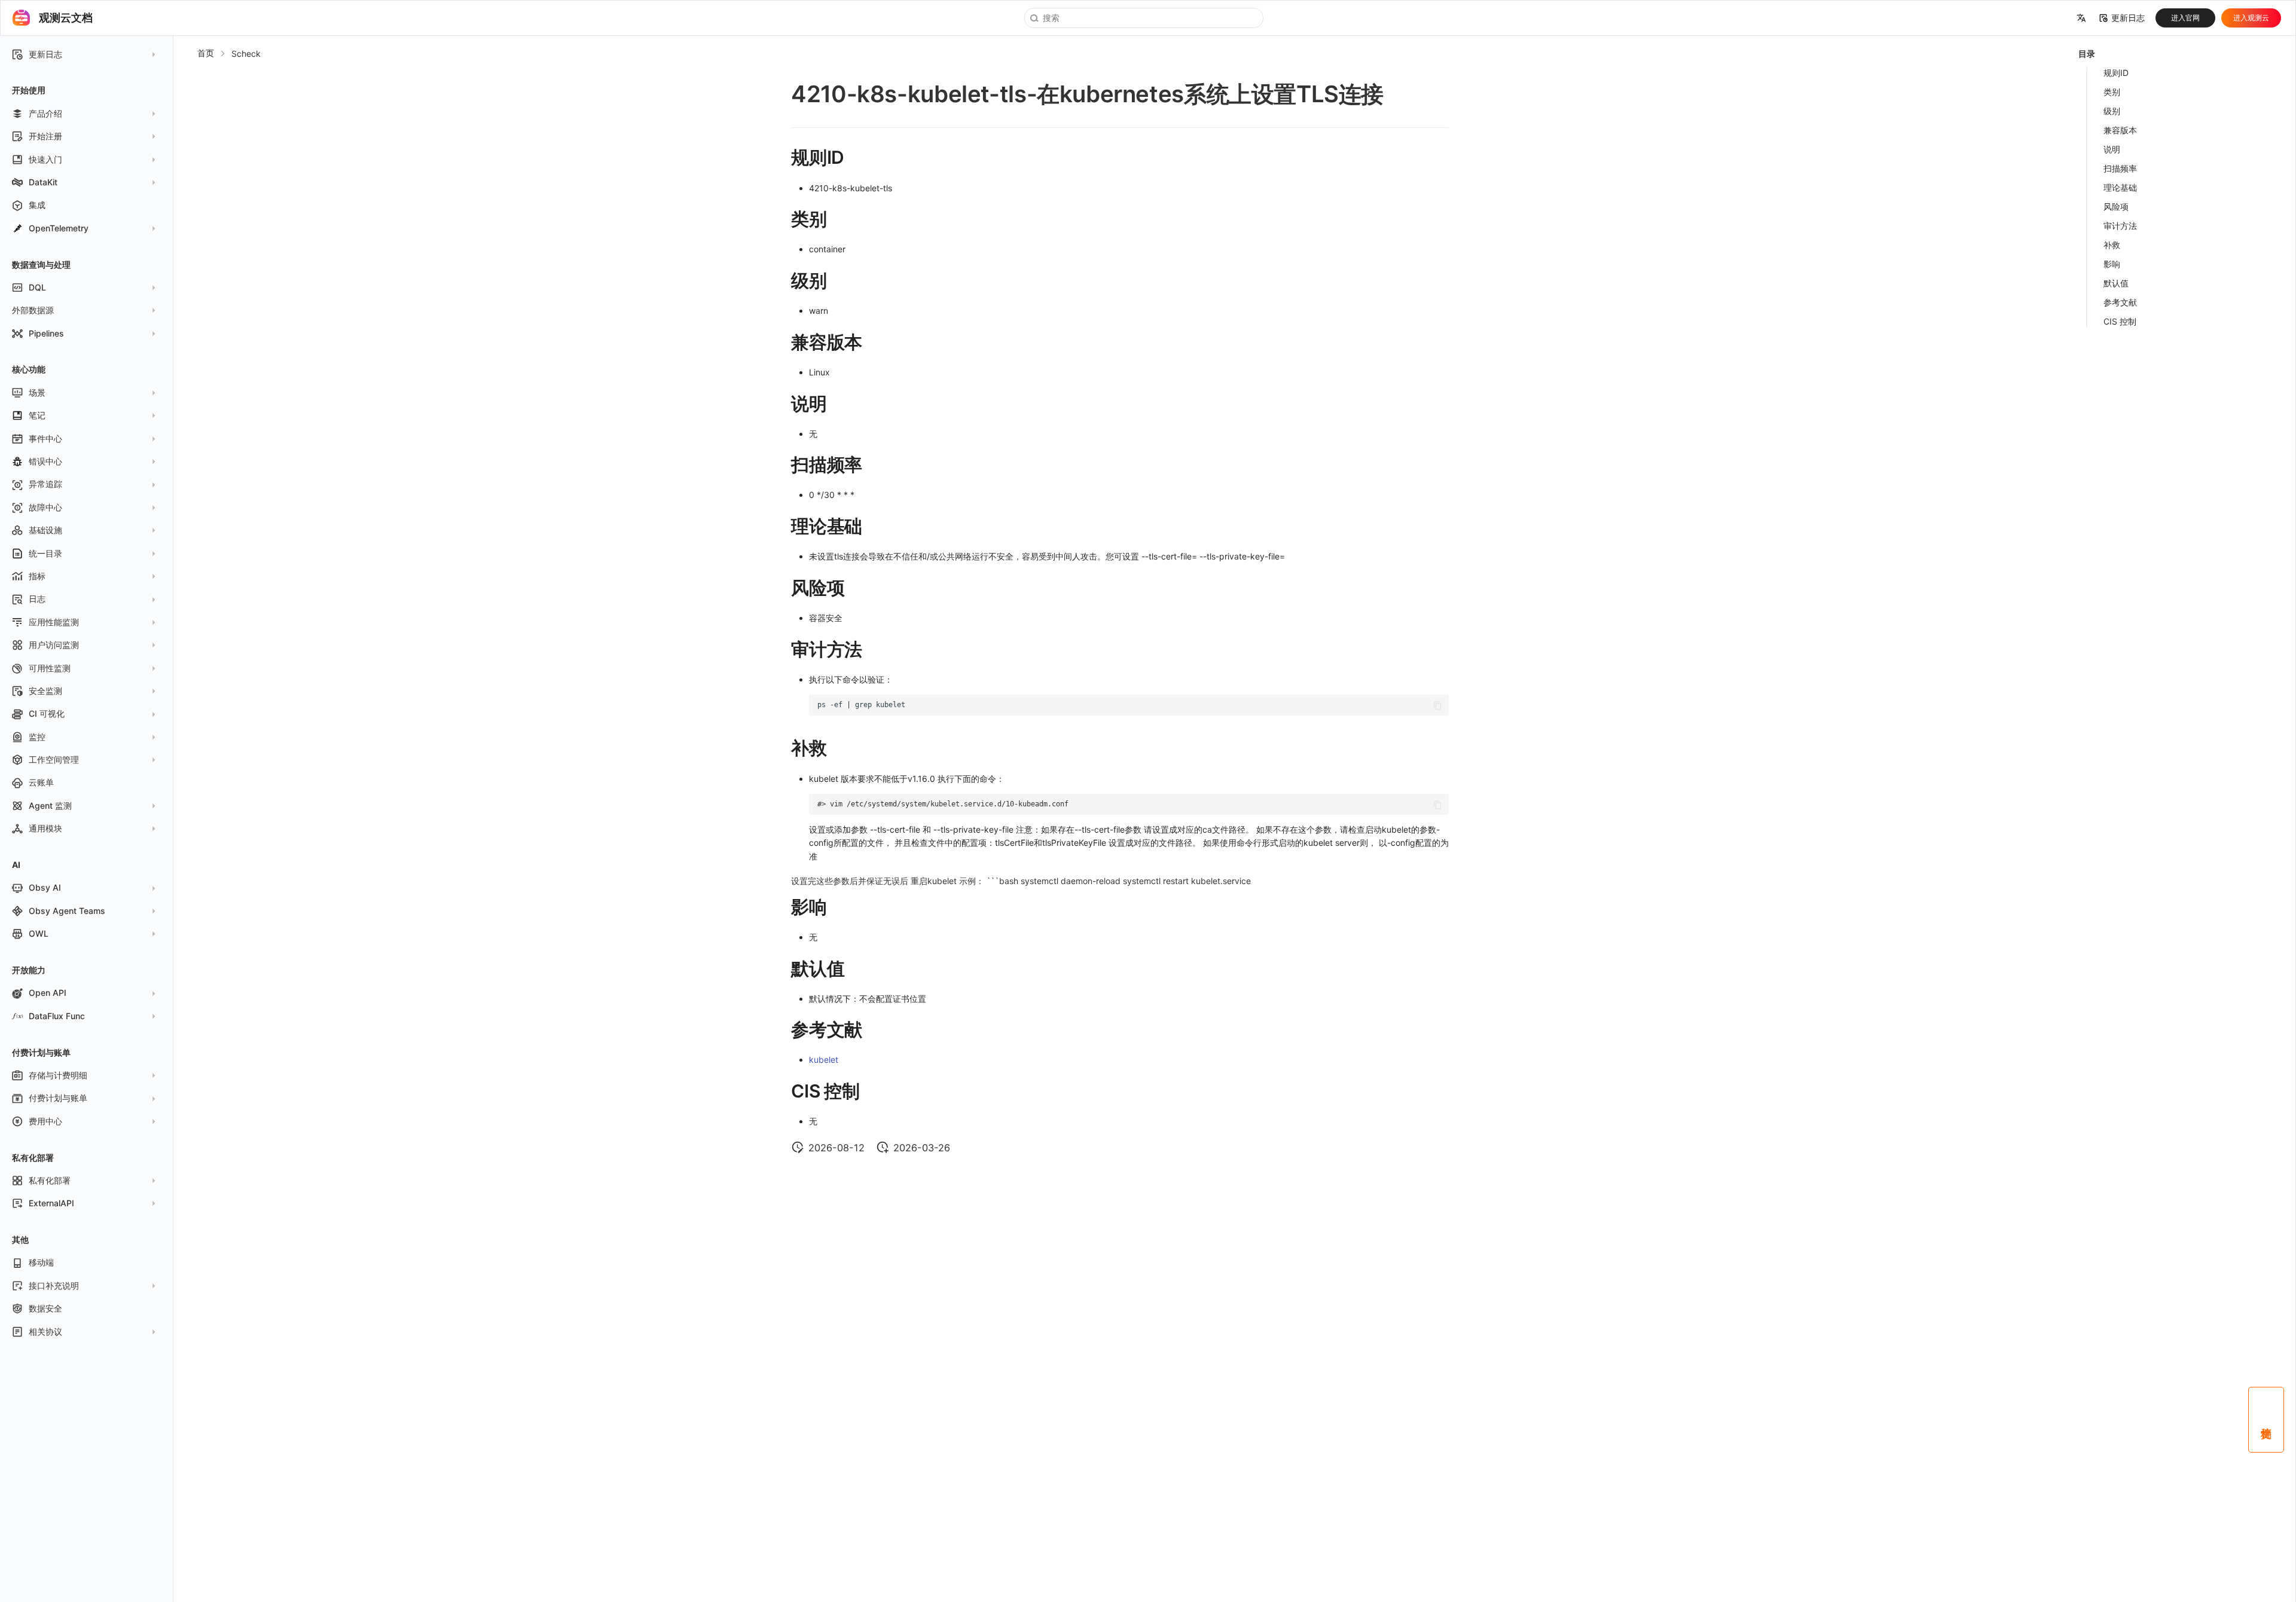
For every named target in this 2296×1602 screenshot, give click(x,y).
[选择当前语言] (2081, 18)
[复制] (1438, 706)
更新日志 (2128, 18)
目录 (2087, 53)
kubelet (824, 1060)
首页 (206, 53)
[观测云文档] (22, 18)
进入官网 (2185, 18)
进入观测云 (2251, 18)
